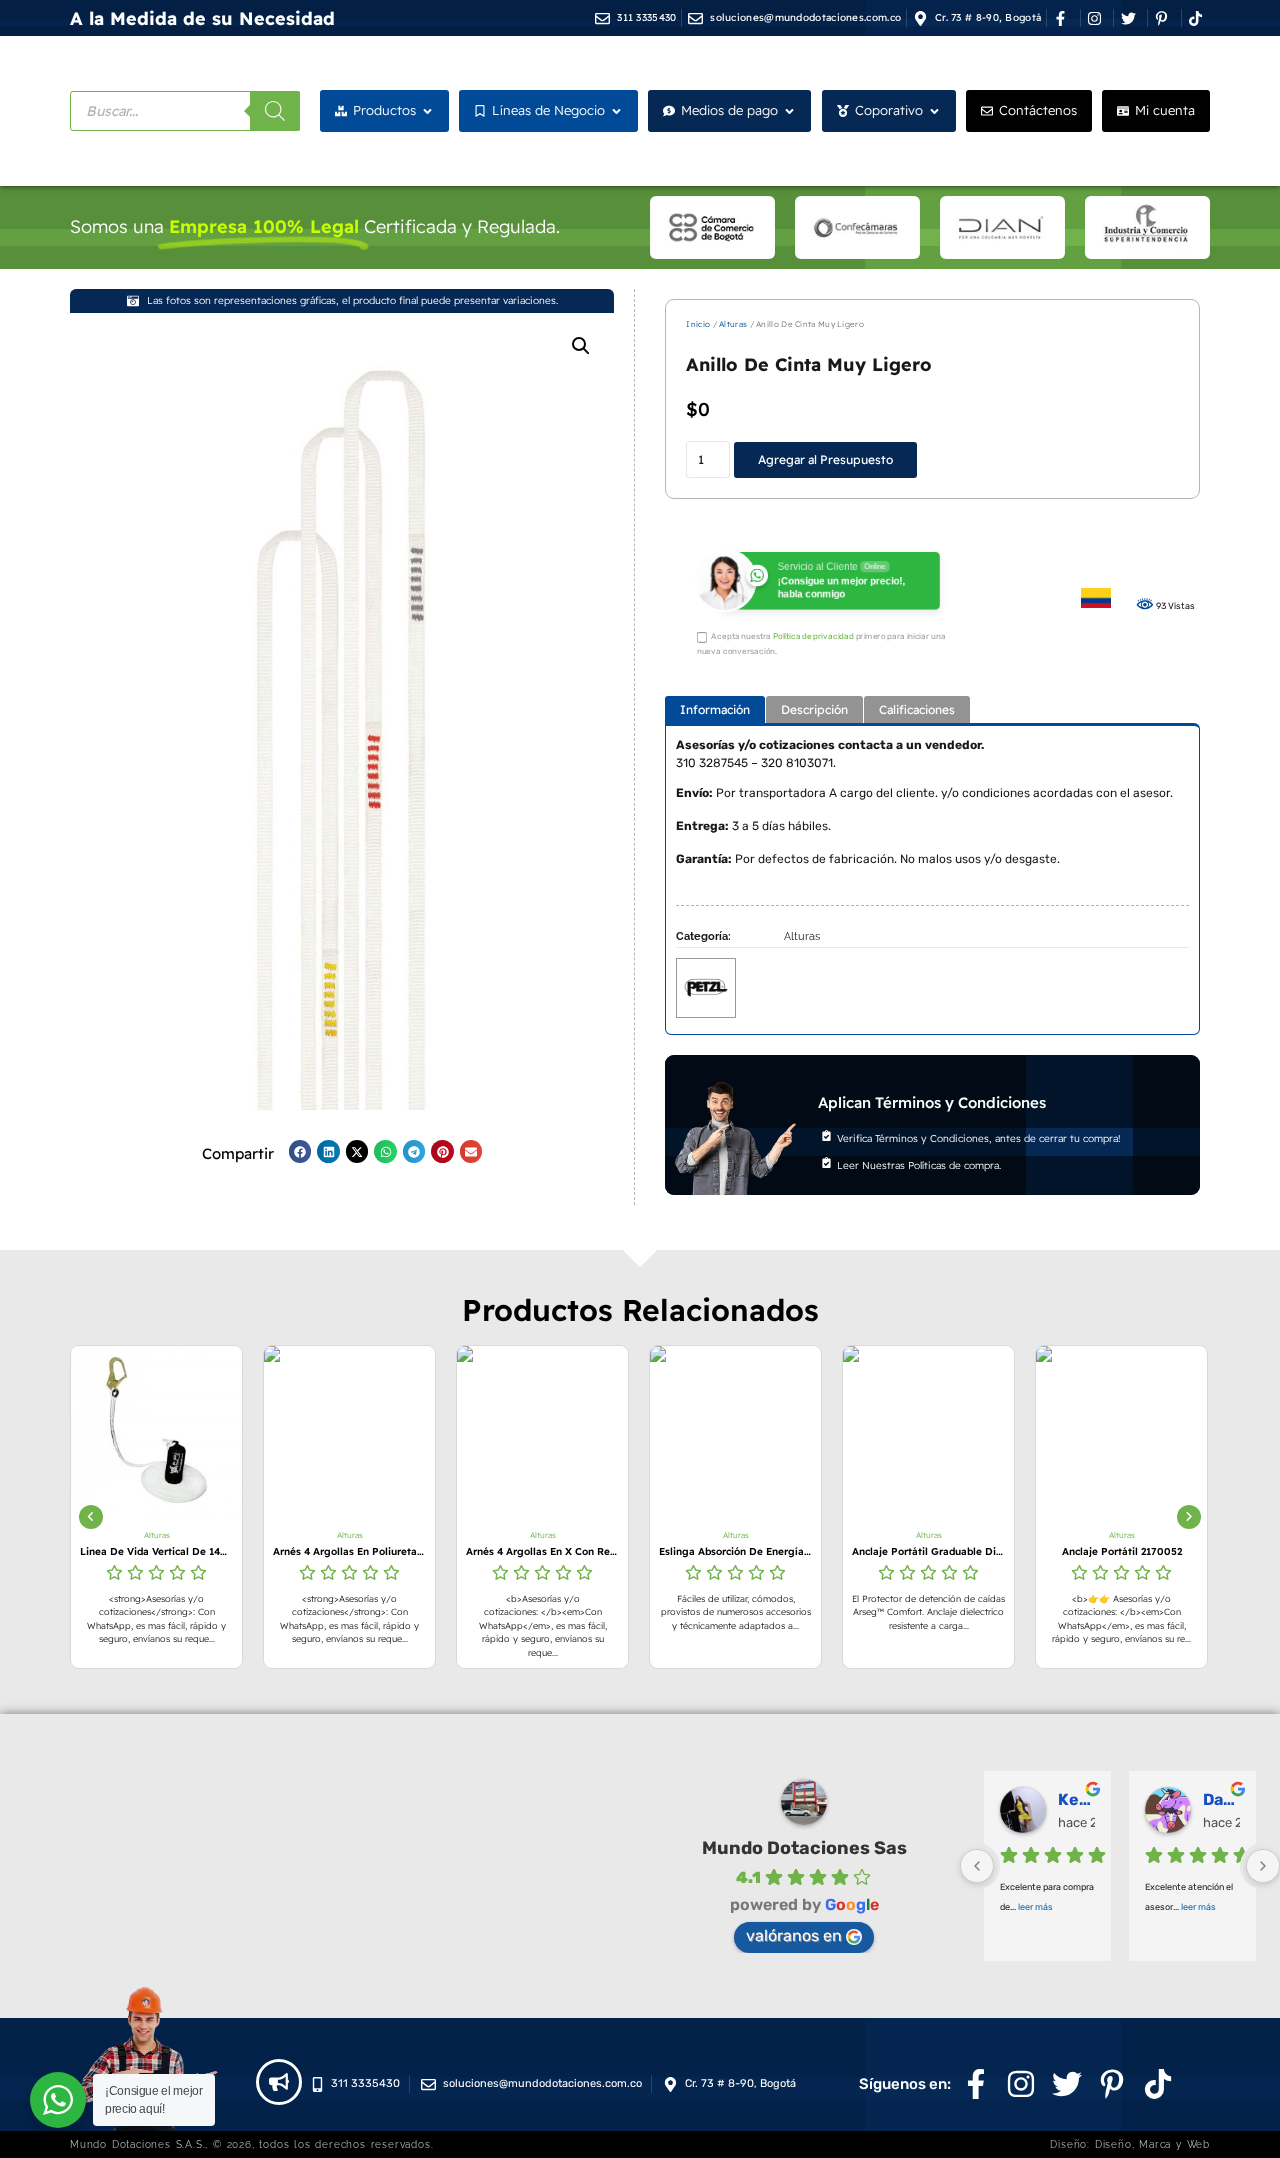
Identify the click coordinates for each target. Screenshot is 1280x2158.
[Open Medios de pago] (789, 111)
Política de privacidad (813, 637)
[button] (581, 346)
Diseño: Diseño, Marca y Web (1130, 2144)
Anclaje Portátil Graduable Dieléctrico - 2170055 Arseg (796, 1551)
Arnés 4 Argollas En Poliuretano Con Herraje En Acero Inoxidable (217, 1551)
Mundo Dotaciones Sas (804, 1848)
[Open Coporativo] (934, 111)
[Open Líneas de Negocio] (616, 111)
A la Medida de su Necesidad (202, 18)
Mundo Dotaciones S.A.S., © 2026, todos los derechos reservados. (251, 2144)
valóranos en (794, 1935)
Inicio (698, 324)
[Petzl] (706, 986)
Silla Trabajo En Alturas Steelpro (1182, 1551)
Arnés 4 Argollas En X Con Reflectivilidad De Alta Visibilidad (410, 1551)
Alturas (733, 324)
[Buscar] (275, 111)
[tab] (715, 709)
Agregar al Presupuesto (825, 459)
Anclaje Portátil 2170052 (990, 1551)
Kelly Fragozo (1076, 1799)
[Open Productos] (427, 111)
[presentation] (91, 1517)
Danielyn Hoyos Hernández (1221, 1799)
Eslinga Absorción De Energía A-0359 (603, 1551)
